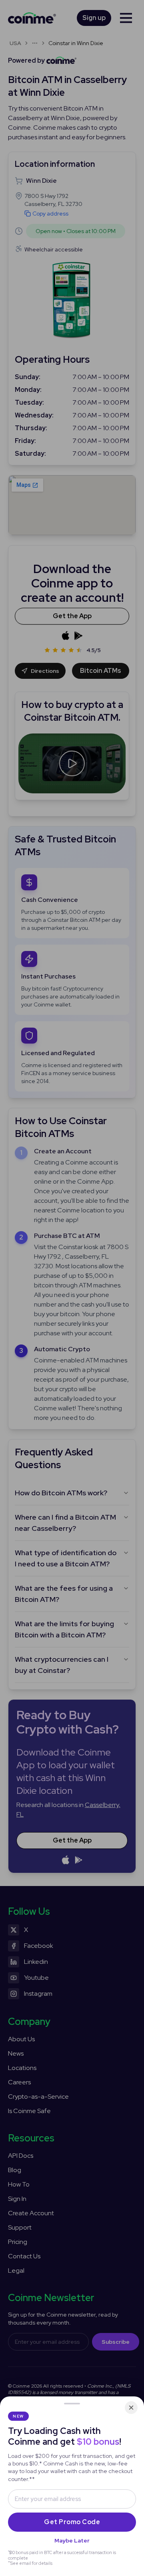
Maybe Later (72, 2540)
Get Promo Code (72, 2522)
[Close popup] (131, 2408)
